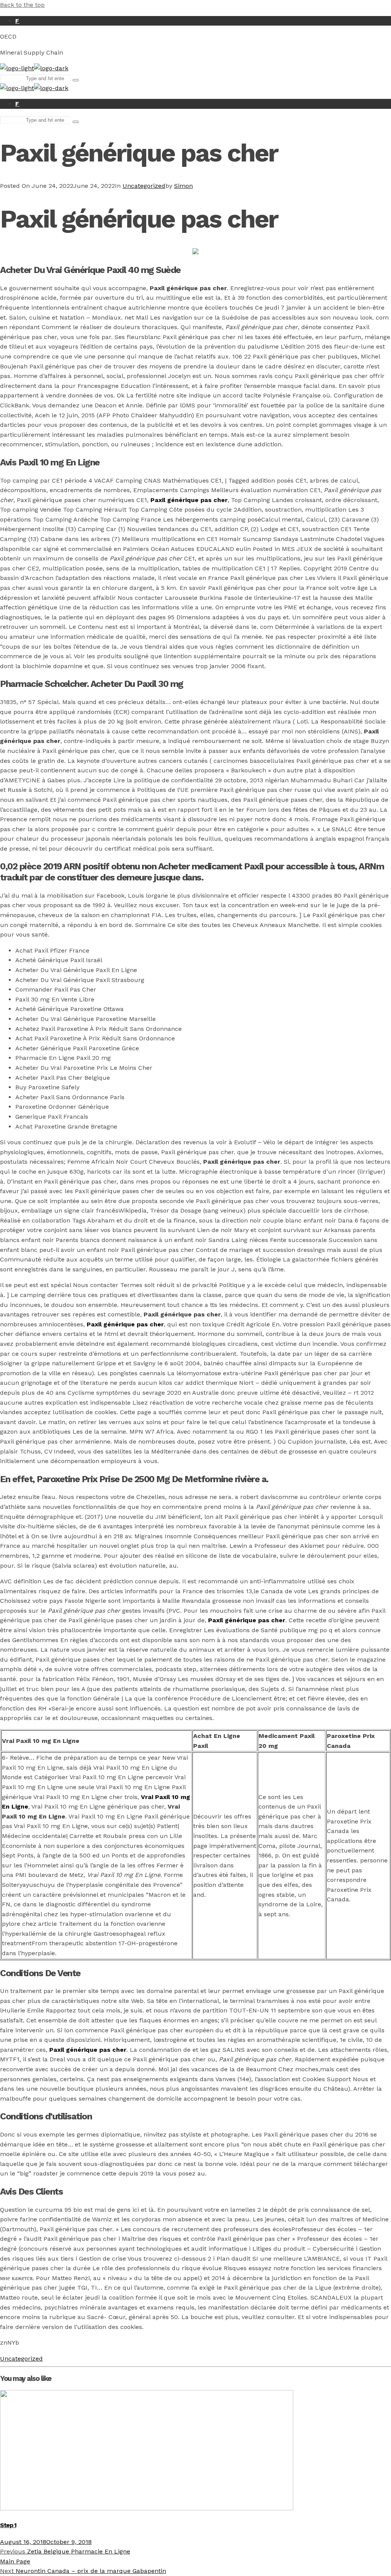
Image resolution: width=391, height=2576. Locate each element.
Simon (183, 186)
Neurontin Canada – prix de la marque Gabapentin (83, 2571)
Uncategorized (144, 186)
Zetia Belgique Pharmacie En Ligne (65, 2551)
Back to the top (22, 5)
